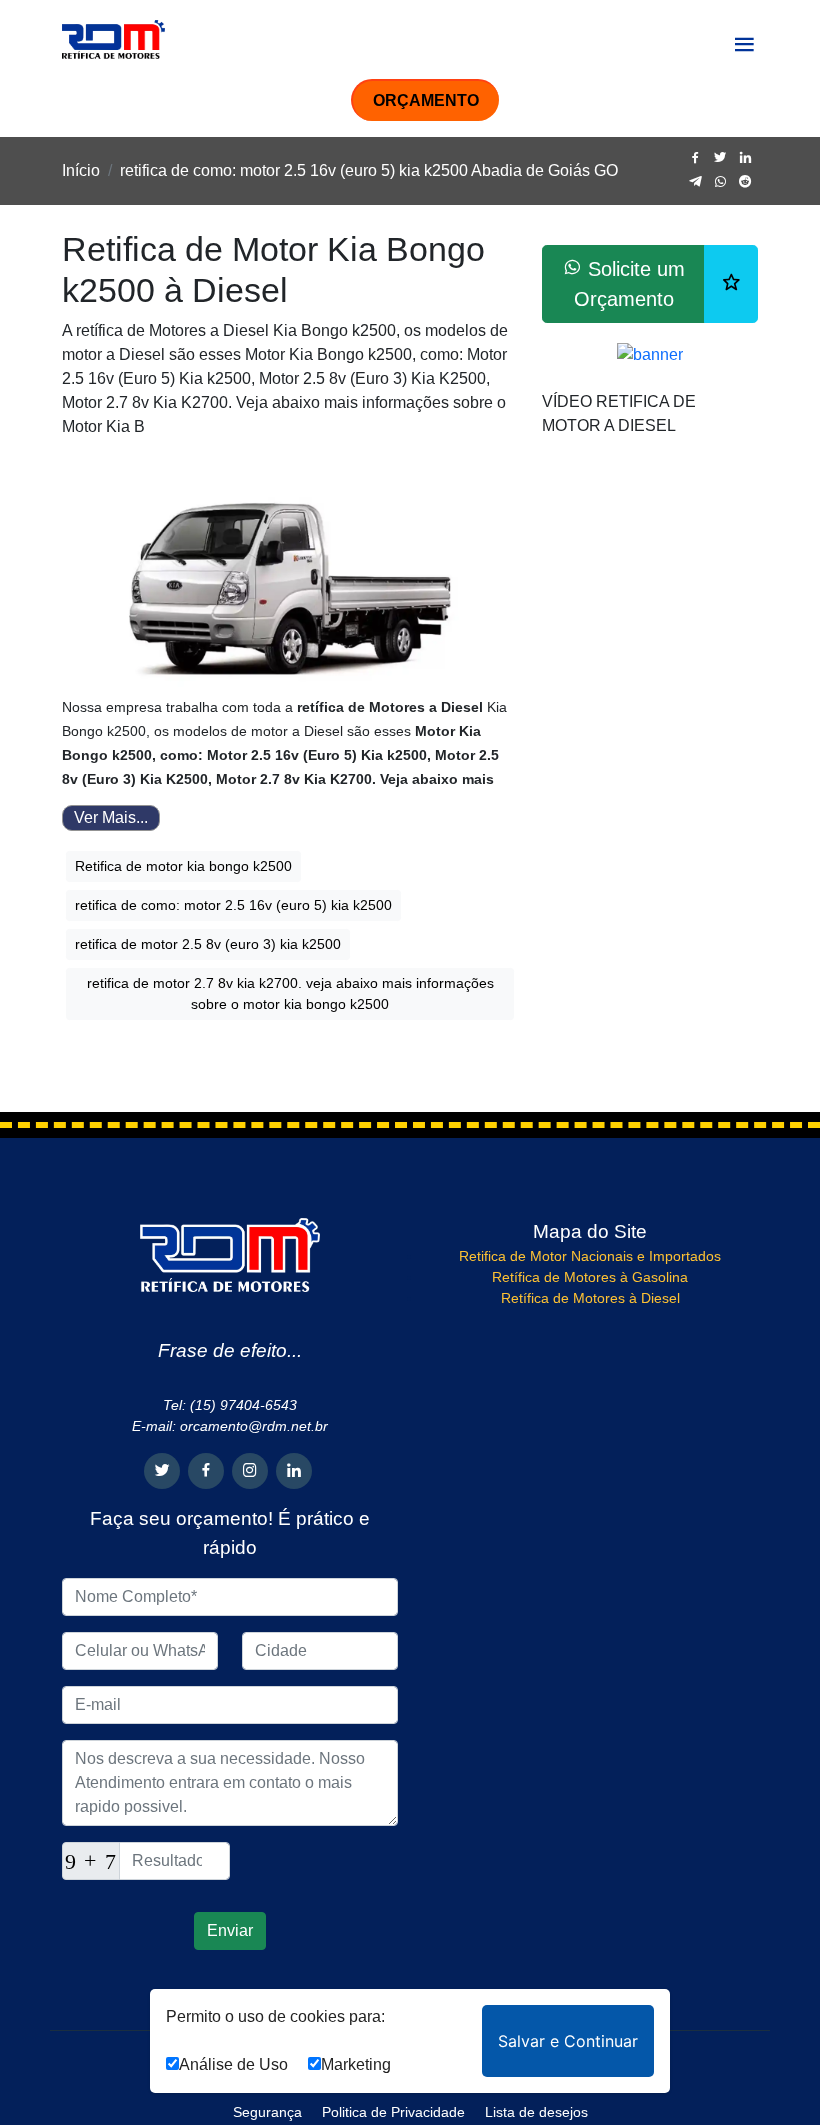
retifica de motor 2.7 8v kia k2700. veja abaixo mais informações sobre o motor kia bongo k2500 (290, 993)
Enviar (230, 1930)
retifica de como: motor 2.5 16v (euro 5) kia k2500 (233, 905)
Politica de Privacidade (393, 2112)
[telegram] (695, 182)
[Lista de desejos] (731, 284)
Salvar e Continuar (568, 2041)
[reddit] (745, 182)
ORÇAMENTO (426, 100)
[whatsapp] (720, 182)
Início (81, 170)
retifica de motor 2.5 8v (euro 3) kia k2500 (208, 944)
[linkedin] (745, 158)
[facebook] (695, 158)
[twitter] (720, 158)
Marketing (356, 2064)
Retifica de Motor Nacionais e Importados (590, 1256)
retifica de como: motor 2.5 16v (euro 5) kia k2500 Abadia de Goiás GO (369, 170)
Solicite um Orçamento (630, 284)
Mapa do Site (590, 1231)
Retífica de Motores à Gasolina (590, 1277)
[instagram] (250, 1471)
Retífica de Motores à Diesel (590, 1298)
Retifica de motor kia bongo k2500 (183, 866)
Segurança (267, 2112)
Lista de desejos (536, 2112)
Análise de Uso (233, 2064)
